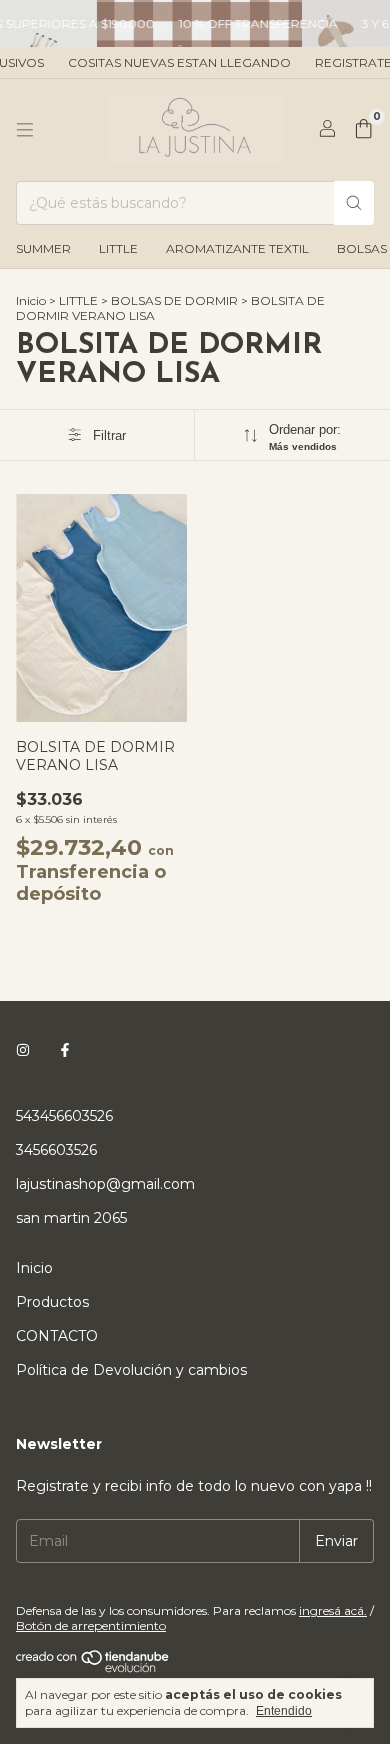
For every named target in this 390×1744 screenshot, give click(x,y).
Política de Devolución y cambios (131, 1370)
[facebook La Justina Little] (65, 1050)
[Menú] (25, 130)
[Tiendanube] (93, 1668)
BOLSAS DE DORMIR (174, 300)
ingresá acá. (333, 1610)
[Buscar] (354, 203)
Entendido (284, 1711)
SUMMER (43, 248)
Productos (52, 1302)
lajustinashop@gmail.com (105, 1184)
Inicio (31, 300)
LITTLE (118, 248)
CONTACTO (57, 1336)
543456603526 (64, 1116)
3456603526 (56, 1150)
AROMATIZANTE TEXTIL (237, 248)
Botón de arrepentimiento (91, 1625)
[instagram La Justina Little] (23, 1050)
